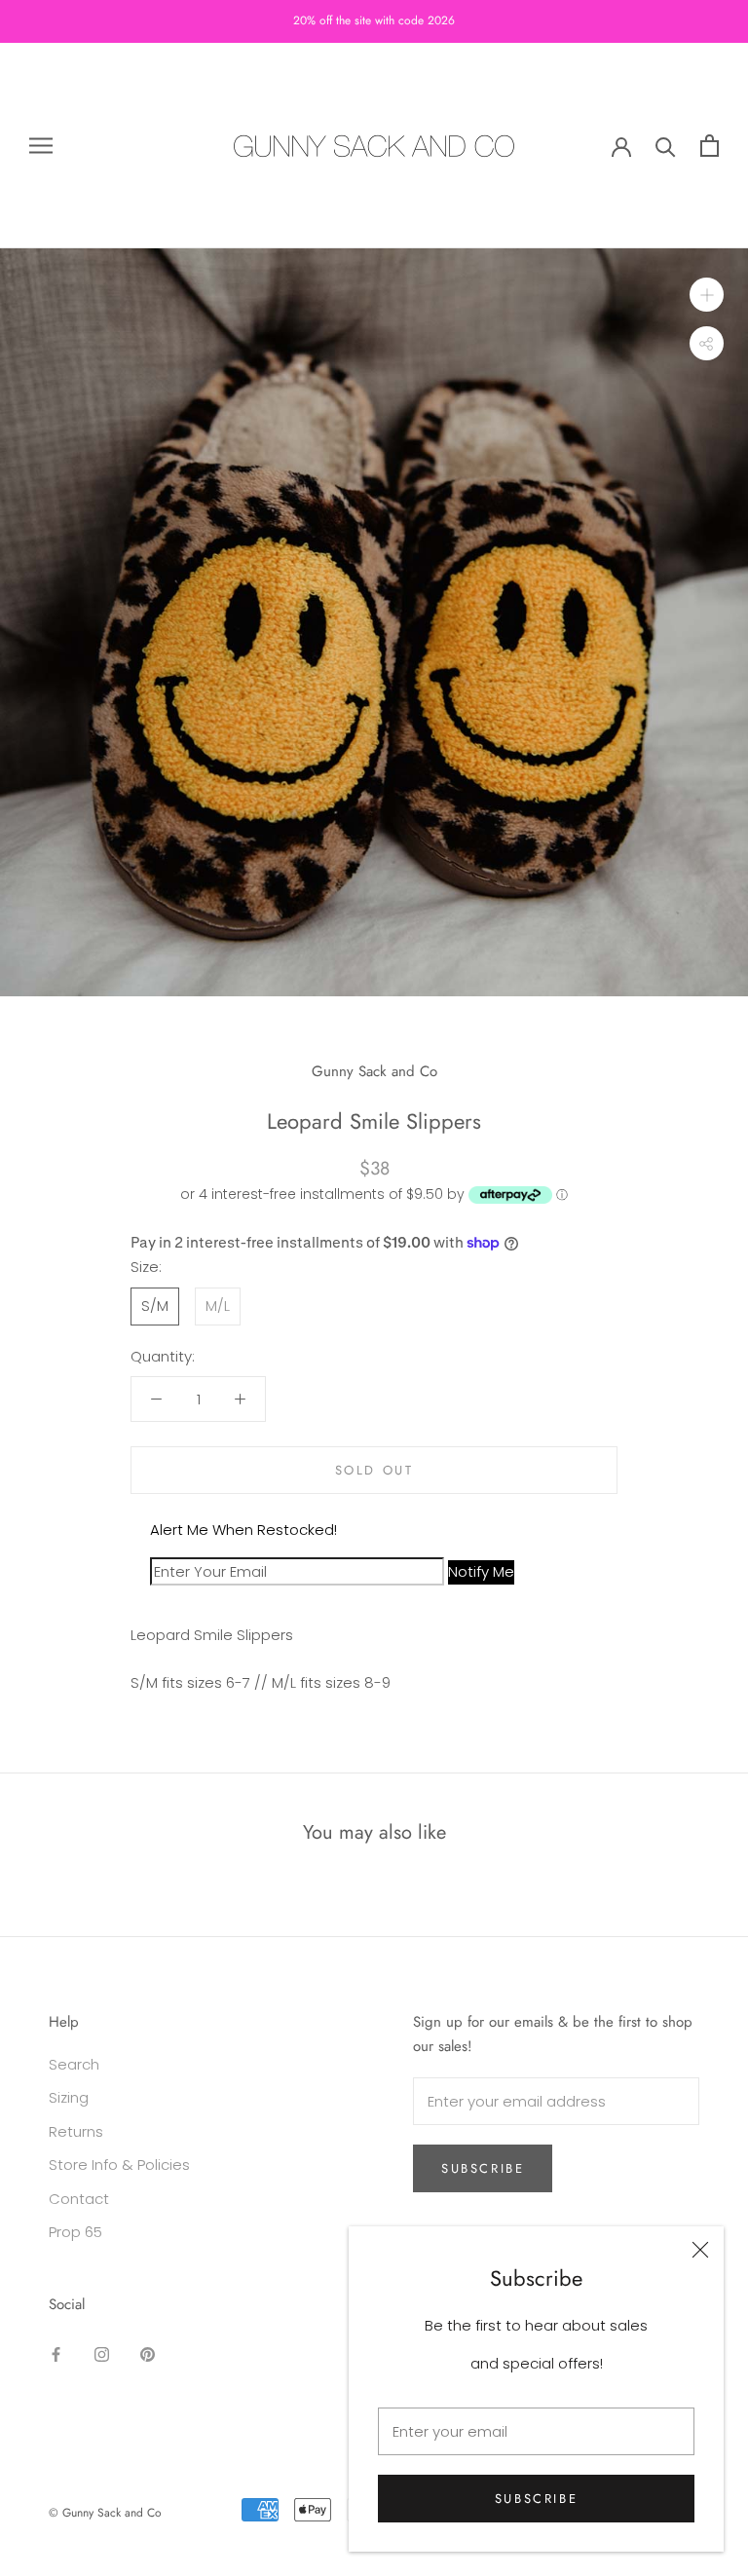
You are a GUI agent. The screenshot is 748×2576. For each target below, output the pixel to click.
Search (74, 2064)
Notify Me (481, 1571)
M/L (218, 1306)
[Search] (666, 146)
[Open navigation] (41, 146)
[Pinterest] (148, 2353)
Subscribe (536, 2499)
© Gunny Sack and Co (105, 2513)
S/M (155, 1306)
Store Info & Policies (119, 2165)
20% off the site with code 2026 (374, 20)
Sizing (69, 2097)
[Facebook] (56, 2353)
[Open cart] (710, 146)
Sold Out (374, 1470)
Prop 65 (75, 2232)
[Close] (700, 2250)
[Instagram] (102, 2353)
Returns (76, 2131)
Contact (79, 2199)
